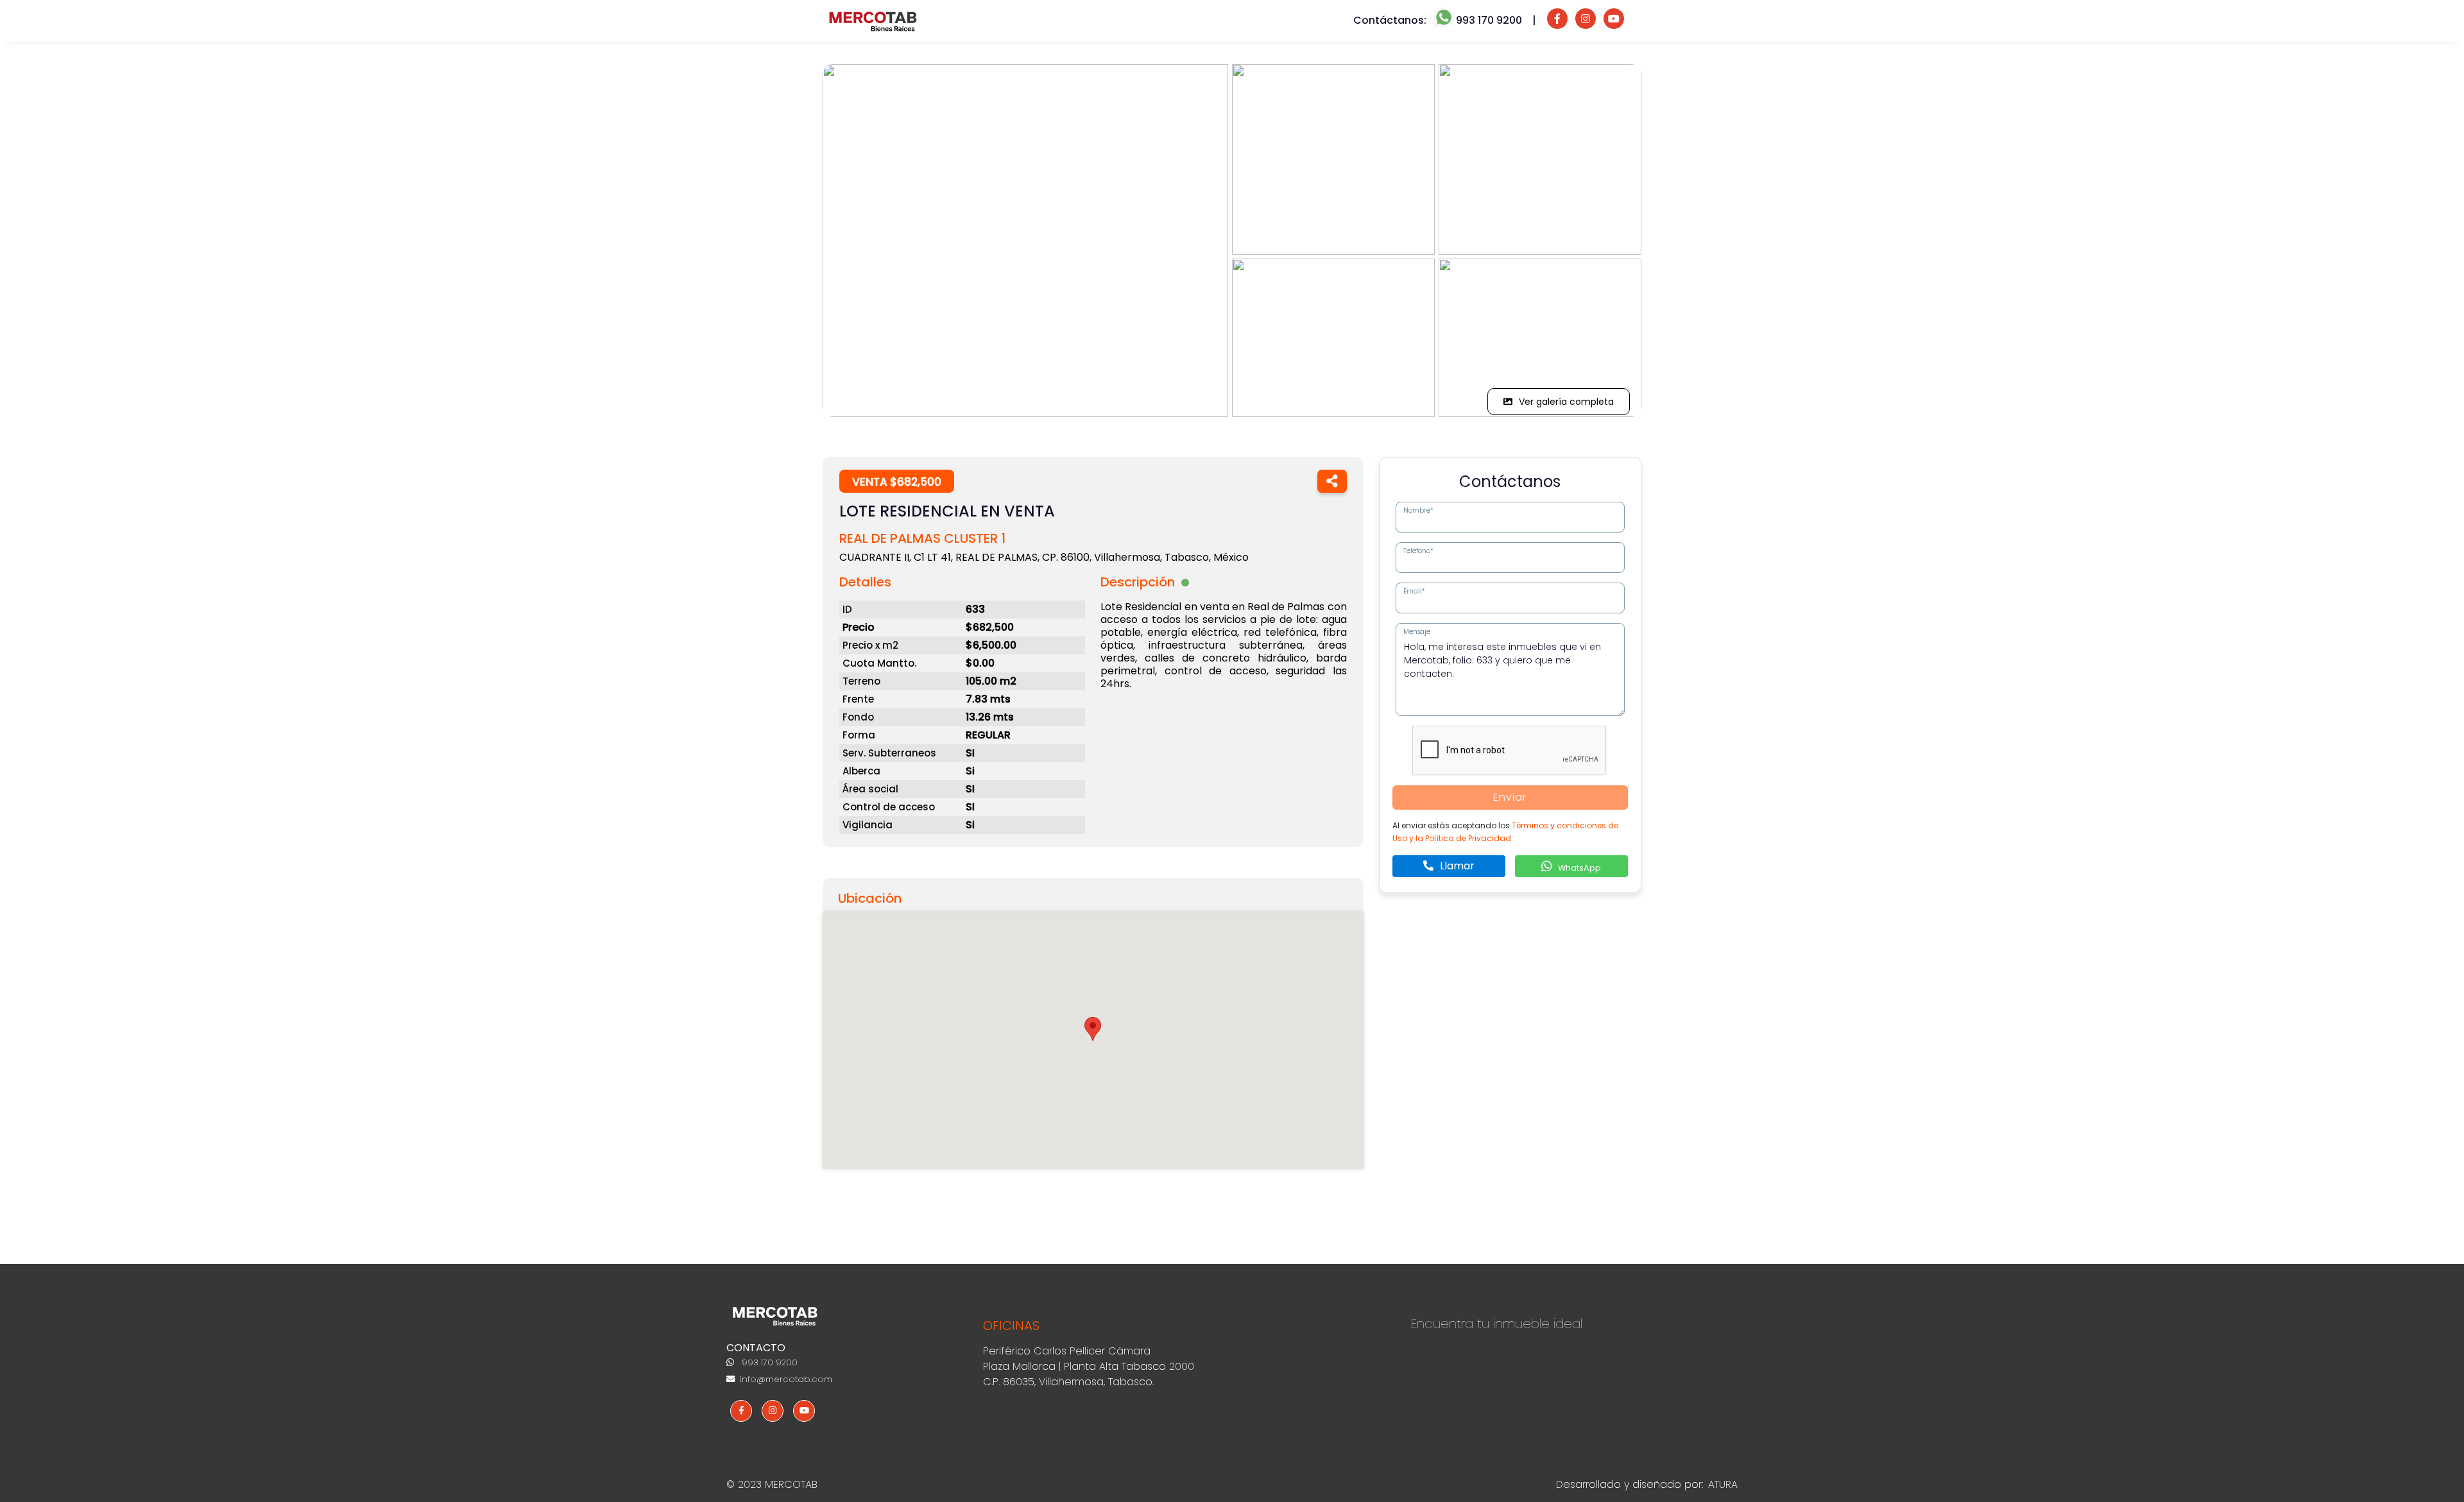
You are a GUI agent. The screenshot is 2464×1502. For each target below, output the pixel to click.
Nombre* (1418, 510)
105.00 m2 (991, 681)
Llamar (1456, 866)
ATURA (1723, 1484)
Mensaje (1417, 632)
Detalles (865, 582)
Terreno (861, 681)
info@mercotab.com (785, 1379)
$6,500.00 (991, 645)
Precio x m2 (870, 645)
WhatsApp (1579, 868)
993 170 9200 (768, 1362)
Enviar (1510, 797)
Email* (1414, 591)
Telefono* (1418, 551)
